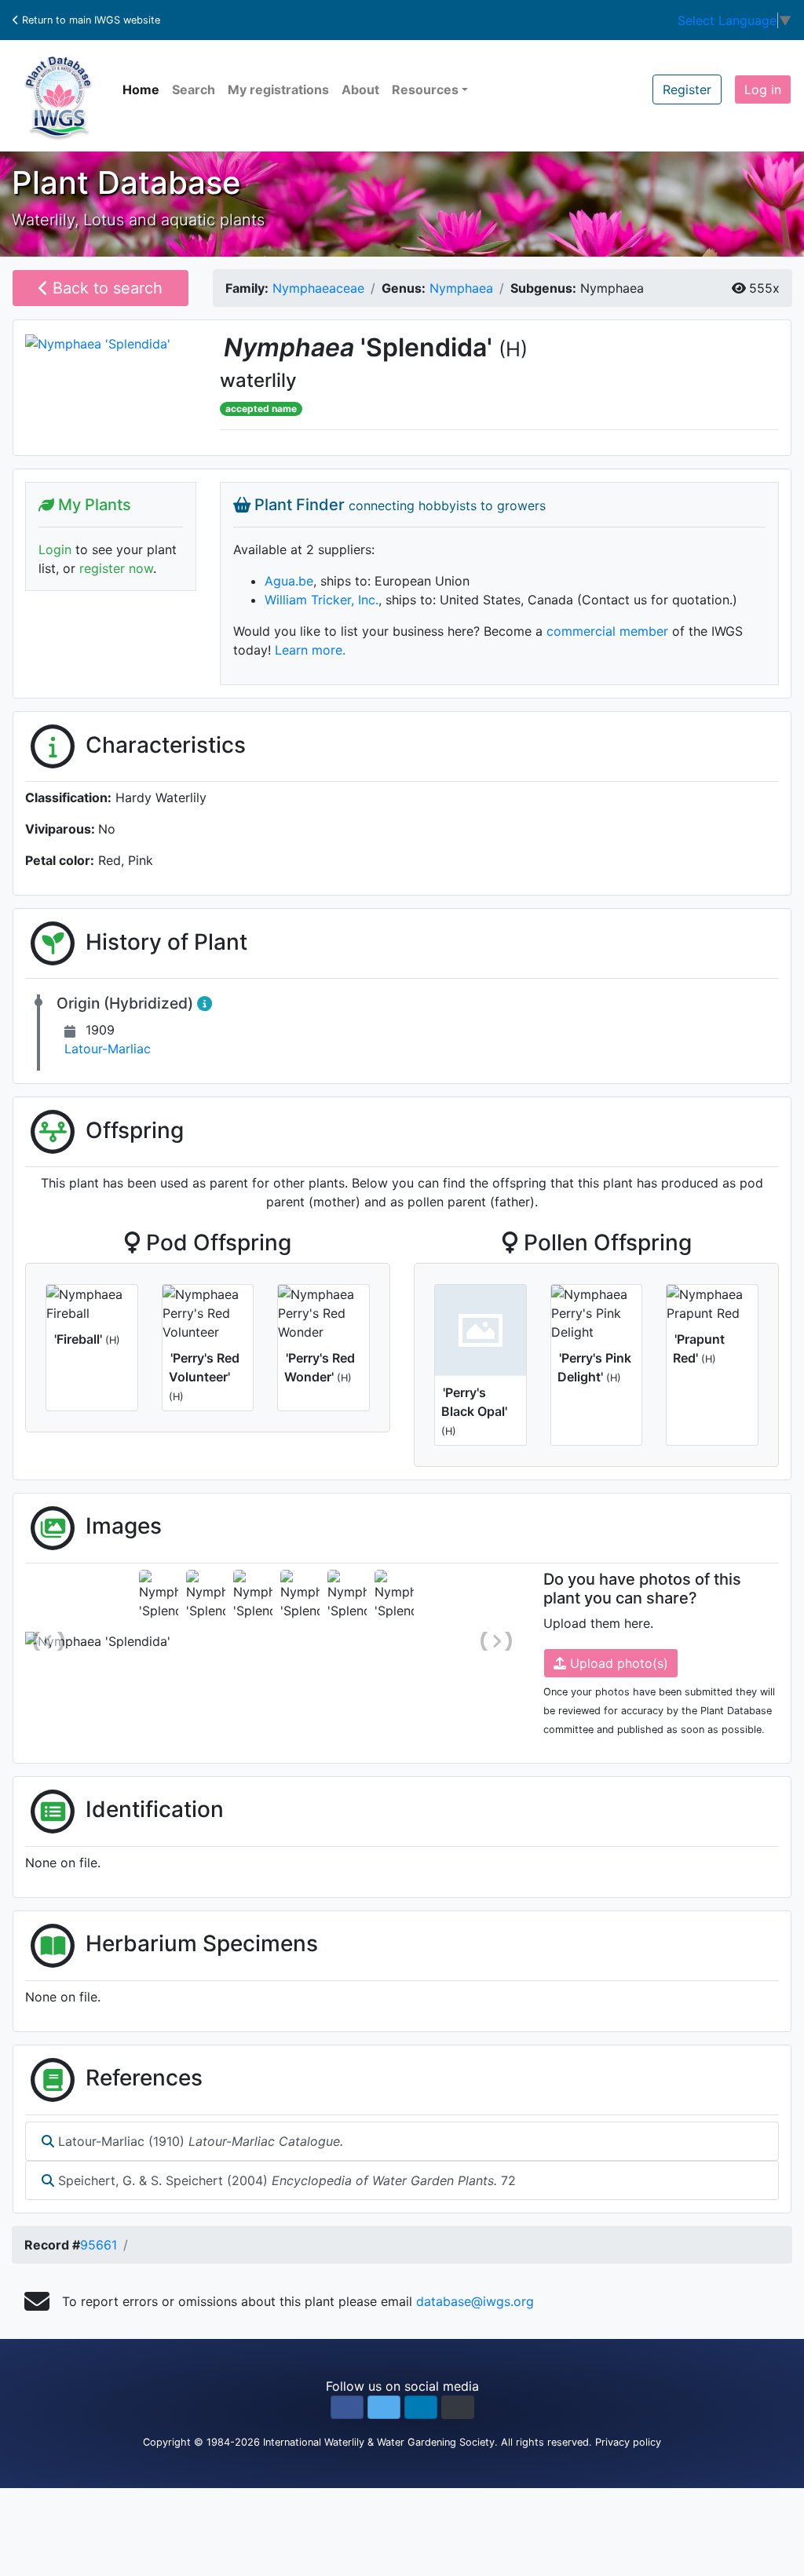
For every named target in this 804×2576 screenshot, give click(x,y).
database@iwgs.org (475, 2301)
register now (116, 568)
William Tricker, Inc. (322, 600)
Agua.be (289, 581)
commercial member (607, 631)
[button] (347, 2407)
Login (55, 549)
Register (687, 89)
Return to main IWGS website (90, 20)
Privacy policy (628, 2442)
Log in (763, 89)
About (360, 89)
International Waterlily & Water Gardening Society (379, 2442)
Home (141, 89)
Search (194, 89)
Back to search (105, 288)
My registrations (278, 89)
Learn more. (310, 650)
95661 (99, 2245)
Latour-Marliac (108, 1049)
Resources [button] (425, 89)
